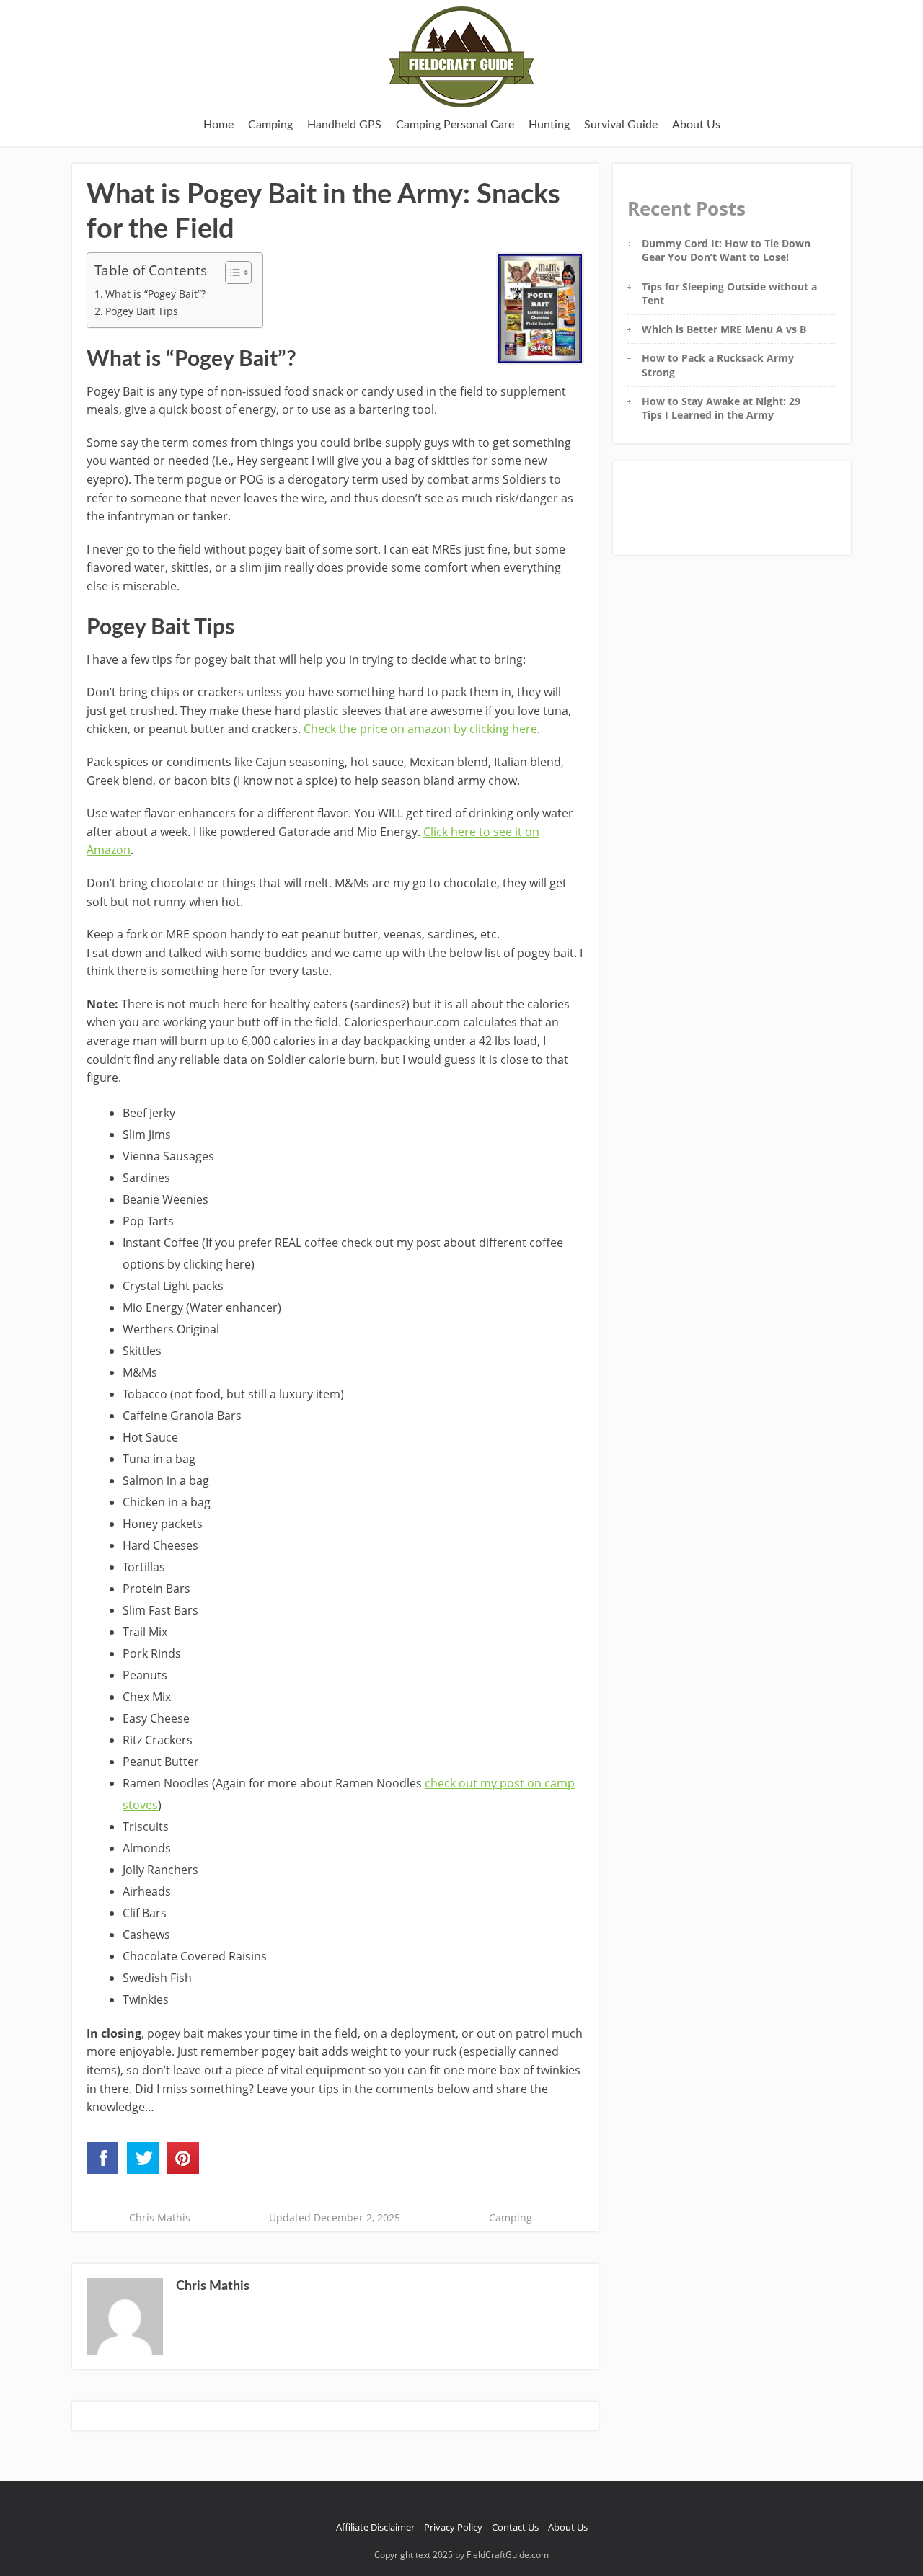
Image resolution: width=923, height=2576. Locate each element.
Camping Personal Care (455, 125)
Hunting (549, 125)
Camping (270, 125)
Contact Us (515, 2527)
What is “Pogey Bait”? (155, 294)
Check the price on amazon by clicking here (420, 729)
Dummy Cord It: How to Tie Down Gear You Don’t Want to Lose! (726, 250)
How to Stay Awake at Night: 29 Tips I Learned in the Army (721, 408)
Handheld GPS (344, 125)
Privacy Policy (453, 2527)
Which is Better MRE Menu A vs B (724, 329)
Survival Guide (621, 125)
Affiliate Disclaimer (375, 2527)
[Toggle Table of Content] (231, 272)
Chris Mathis (160, 2217)
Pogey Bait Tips (142, 311)
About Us (696, 125)
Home (218, 125)
